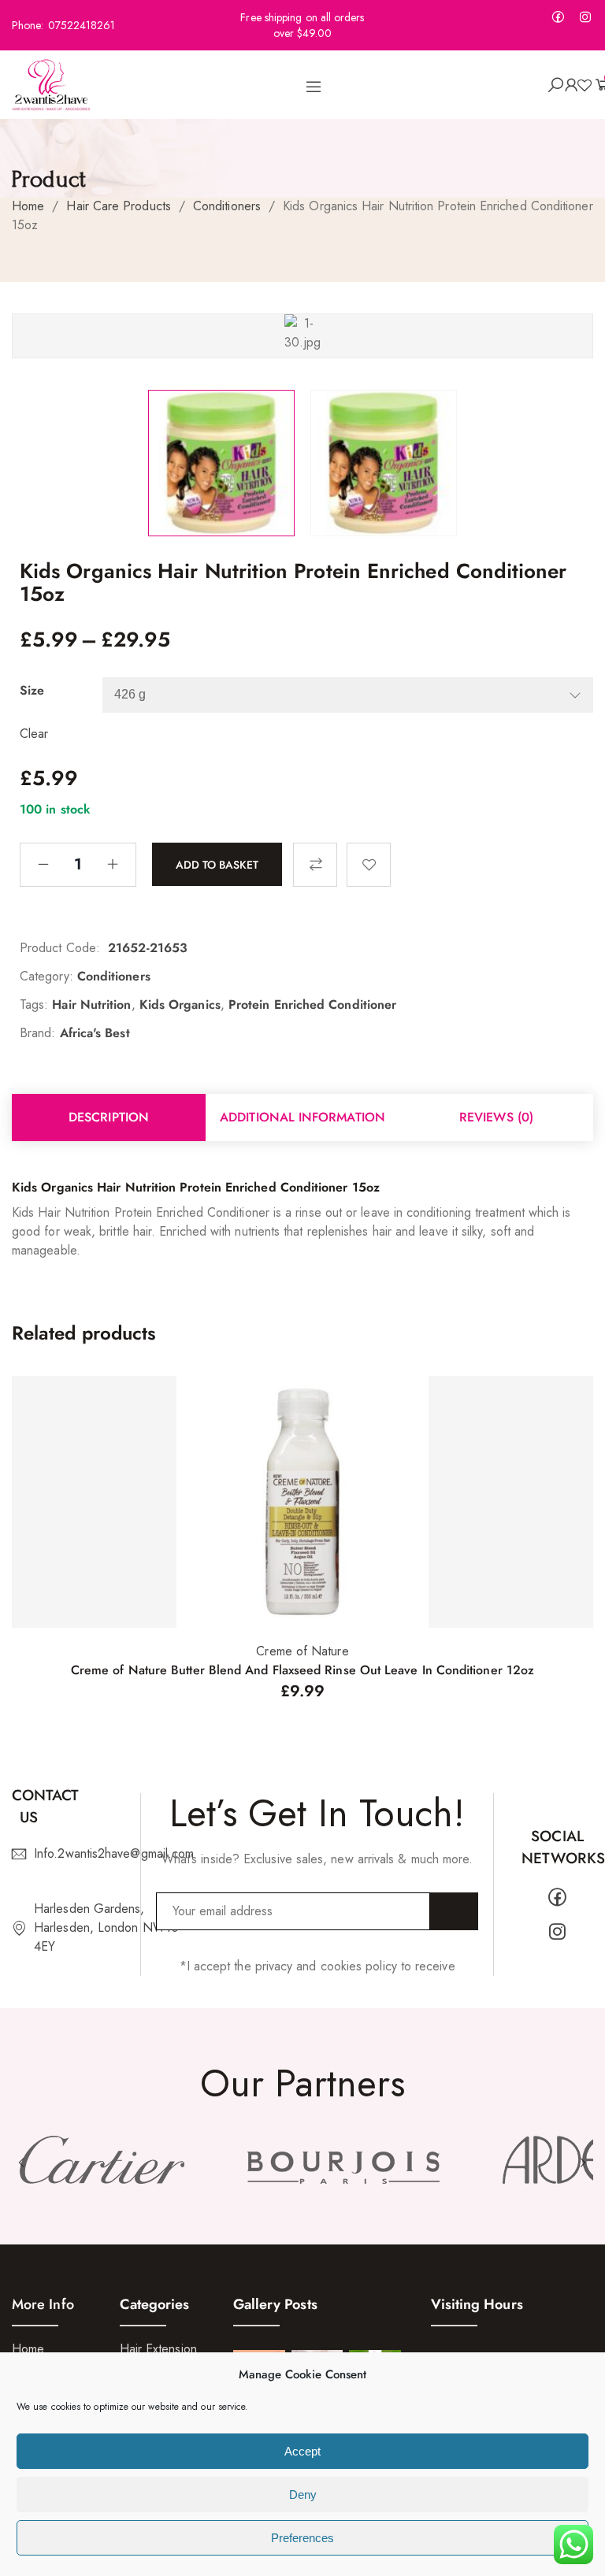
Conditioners (227, 206)
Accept (302, 2451)
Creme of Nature (302, 1651)
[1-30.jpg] (221, 463)
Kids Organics (180, 1004)
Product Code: (60, 948)
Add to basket (217, 864)
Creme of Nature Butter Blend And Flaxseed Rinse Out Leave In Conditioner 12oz (302, 1670)
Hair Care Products (118, 206)
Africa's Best (95, 1033)
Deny (303, 2494)
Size (32, 690)
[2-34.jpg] (384, 463)
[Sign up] (454, 1911)
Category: (46, 976)
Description (109, 1117)
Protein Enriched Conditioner (312, 1004)
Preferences (302, 2538)
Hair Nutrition (91, 1004)
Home (28, 206)
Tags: (34, 1004)
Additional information (302, 1117)
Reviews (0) (496, 1117)
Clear (34, 734)
